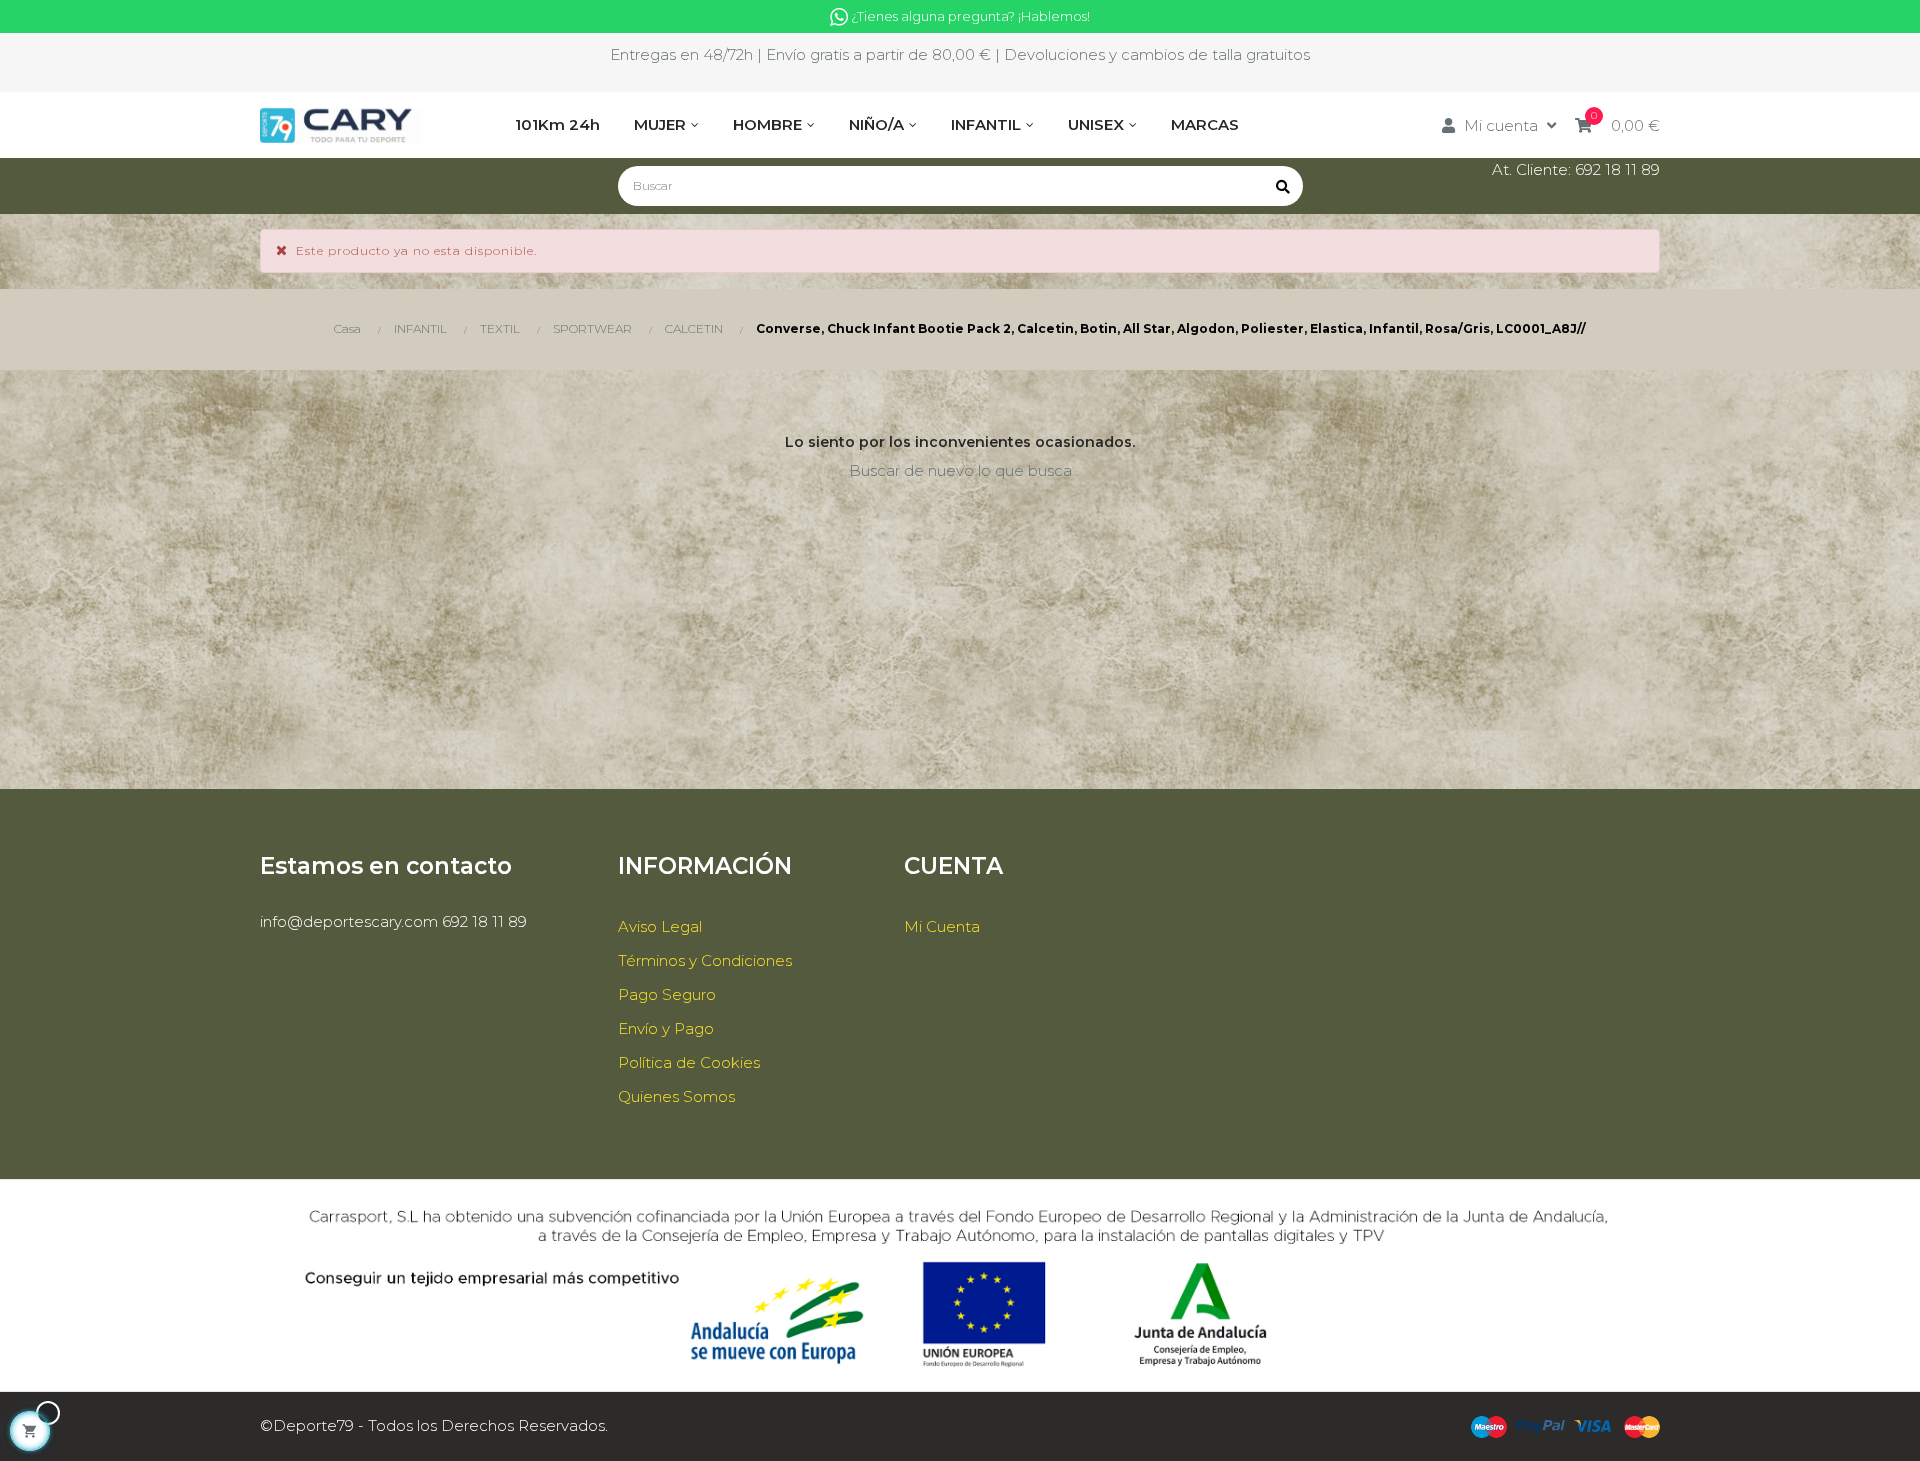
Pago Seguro (667, 994)
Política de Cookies (689, 1062)
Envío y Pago (666, 1028)
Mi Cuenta (942, 926)
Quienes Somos (676, 1096)
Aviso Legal (660, 926)
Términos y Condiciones (705, 960)
